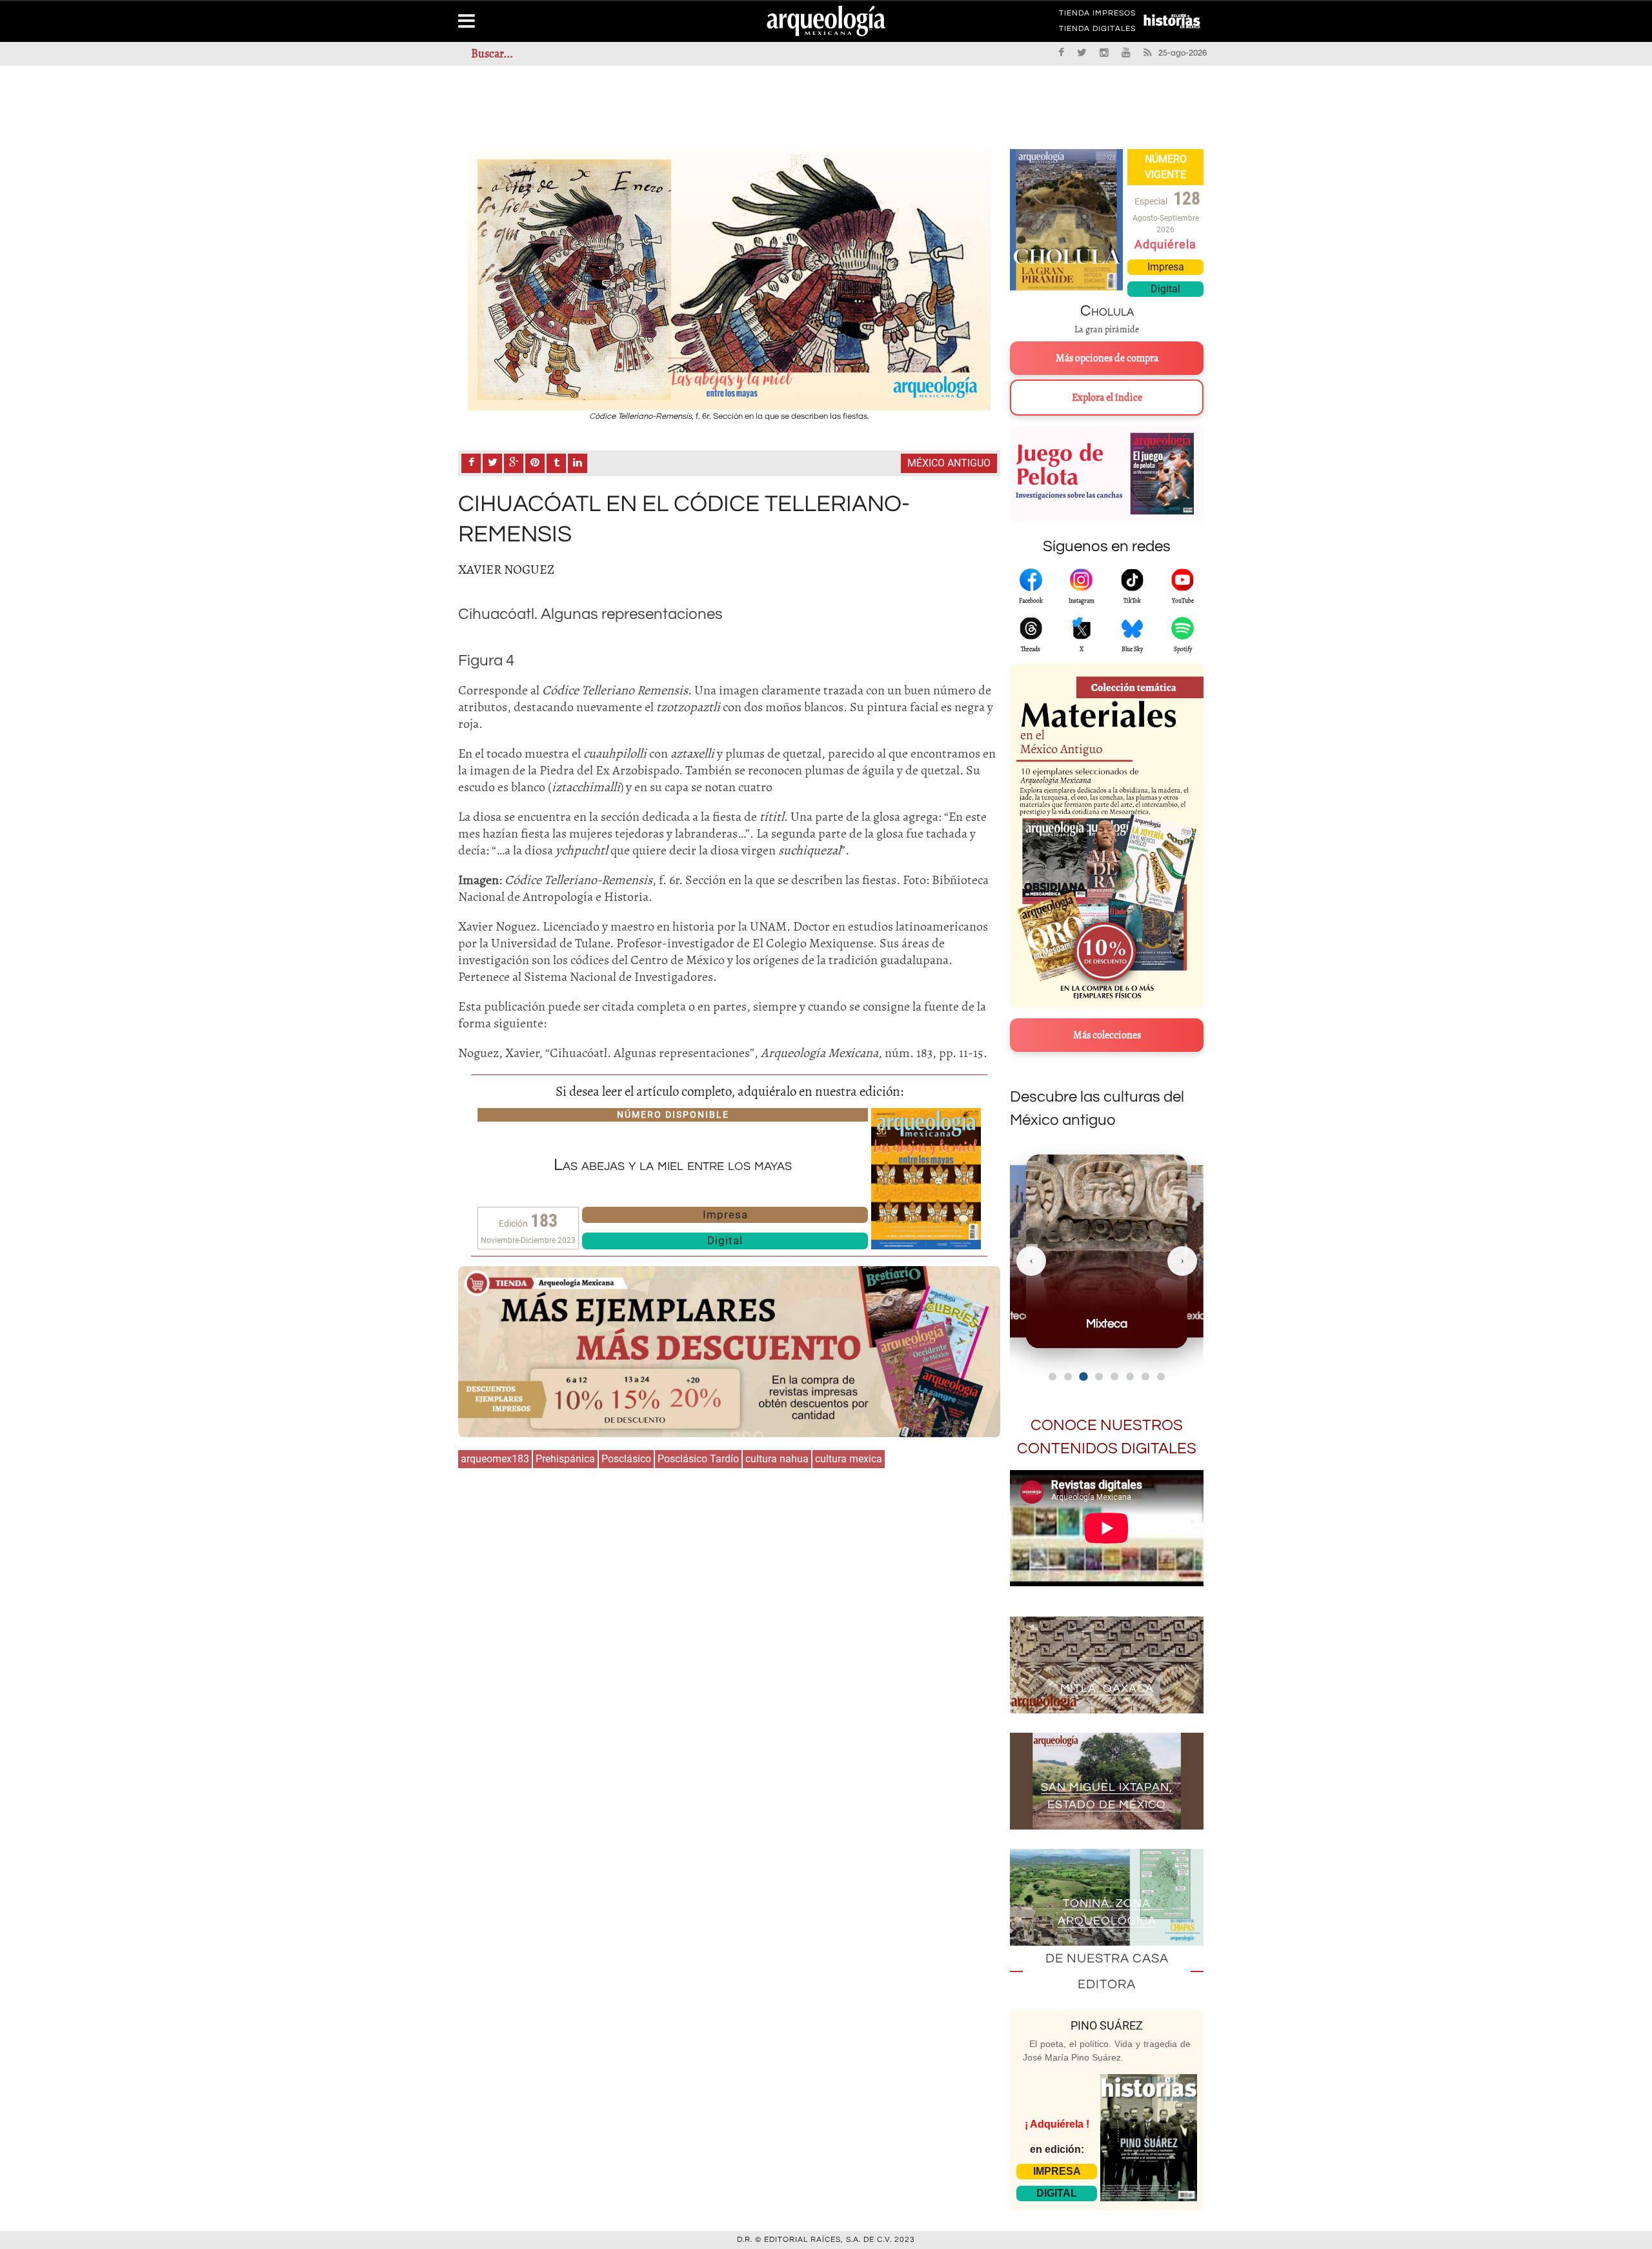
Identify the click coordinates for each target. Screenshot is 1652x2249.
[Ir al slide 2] (1068, 1377)
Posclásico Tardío (698, 1459)
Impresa (725, 1215)
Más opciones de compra (1107, 358)
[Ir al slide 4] (1099, 1376)
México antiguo (949, 463)
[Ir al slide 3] (1083, 1377)
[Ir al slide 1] (1053, 1377)
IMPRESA (1057, 2171)
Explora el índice (1107, 398)
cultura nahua (777, 1459)
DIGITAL (1057, 2193)
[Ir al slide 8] (1161, 1377)
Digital (725, 1240)
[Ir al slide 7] (1145, 1377)
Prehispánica (565, 1459)
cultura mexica (849, 1459)
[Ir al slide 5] (1114, 1377)
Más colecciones (1107, 1035)
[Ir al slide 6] (1130, 1377)
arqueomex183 (495, 1459)
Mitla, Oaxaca (1107, 1689)
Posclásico (626, 1459)
